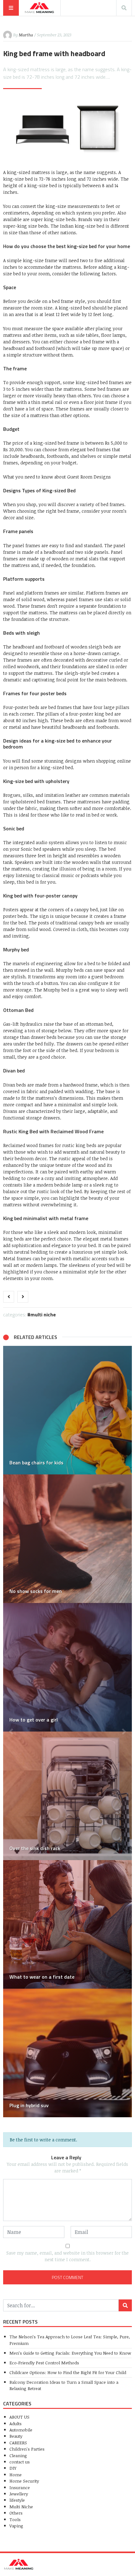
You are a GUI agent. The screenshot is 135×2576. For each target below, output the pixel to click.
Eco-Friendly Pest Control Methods (44, 2363)
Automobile (21, 2430)
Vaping (16, 2526)
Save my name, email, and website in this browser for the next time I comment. (67, 2256)
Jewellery (19, 2494)
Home (16, 2475)
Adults (16, 2423)
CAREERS (18, 2443)
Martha (26, 35)
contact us (20, 2462)
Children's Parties (27, 2449)
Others (16, 2513)
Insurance (20, 2487)
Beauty (16, 2436)
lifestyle (17, 2500)
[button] (11, 1732)
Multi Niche (43, 1314)
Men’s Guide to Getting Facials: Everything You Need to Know (70, 2353)
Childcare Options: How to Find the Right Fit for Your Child (68, 2372)
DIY (13, 2468)
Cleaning (18, 2455)
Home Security (24, 2481)
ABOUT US (19, 2417)
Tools (15, 2519)
